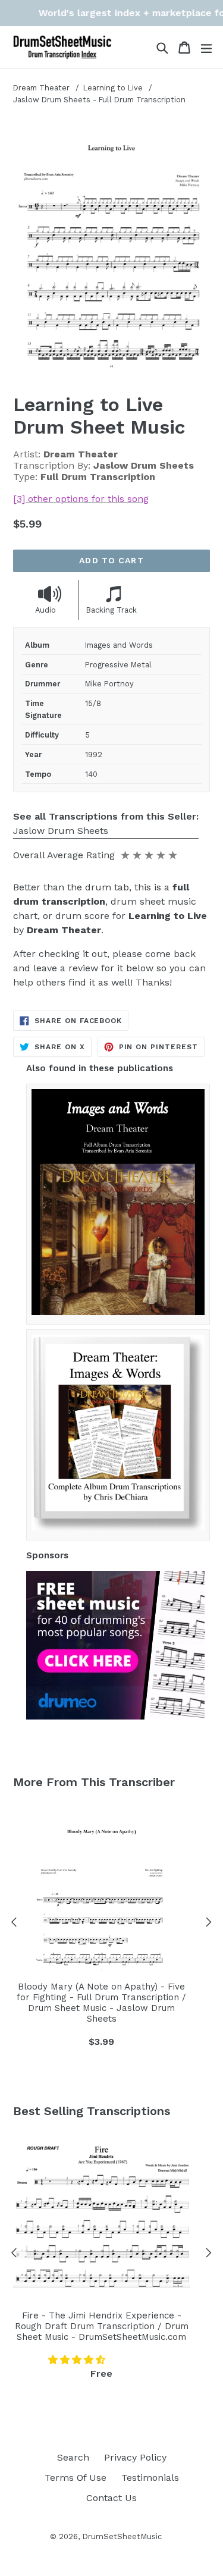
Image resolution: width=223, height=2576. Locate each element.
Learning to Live (114, 88)
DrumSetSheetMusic (122, 2536)
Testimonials (150, 2478)
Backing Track (111, 610)
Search (73, 2457)
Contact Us (111, 2498)
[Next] (209, 1924)
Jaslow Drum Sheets (61, 831)
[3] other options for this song (81, 499)
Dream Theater (41, 88)
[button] (78, 2360)
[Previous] (14, 1924)
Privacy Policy (135, 2457)
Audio (45, 610)
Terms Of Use (76, 2478)
